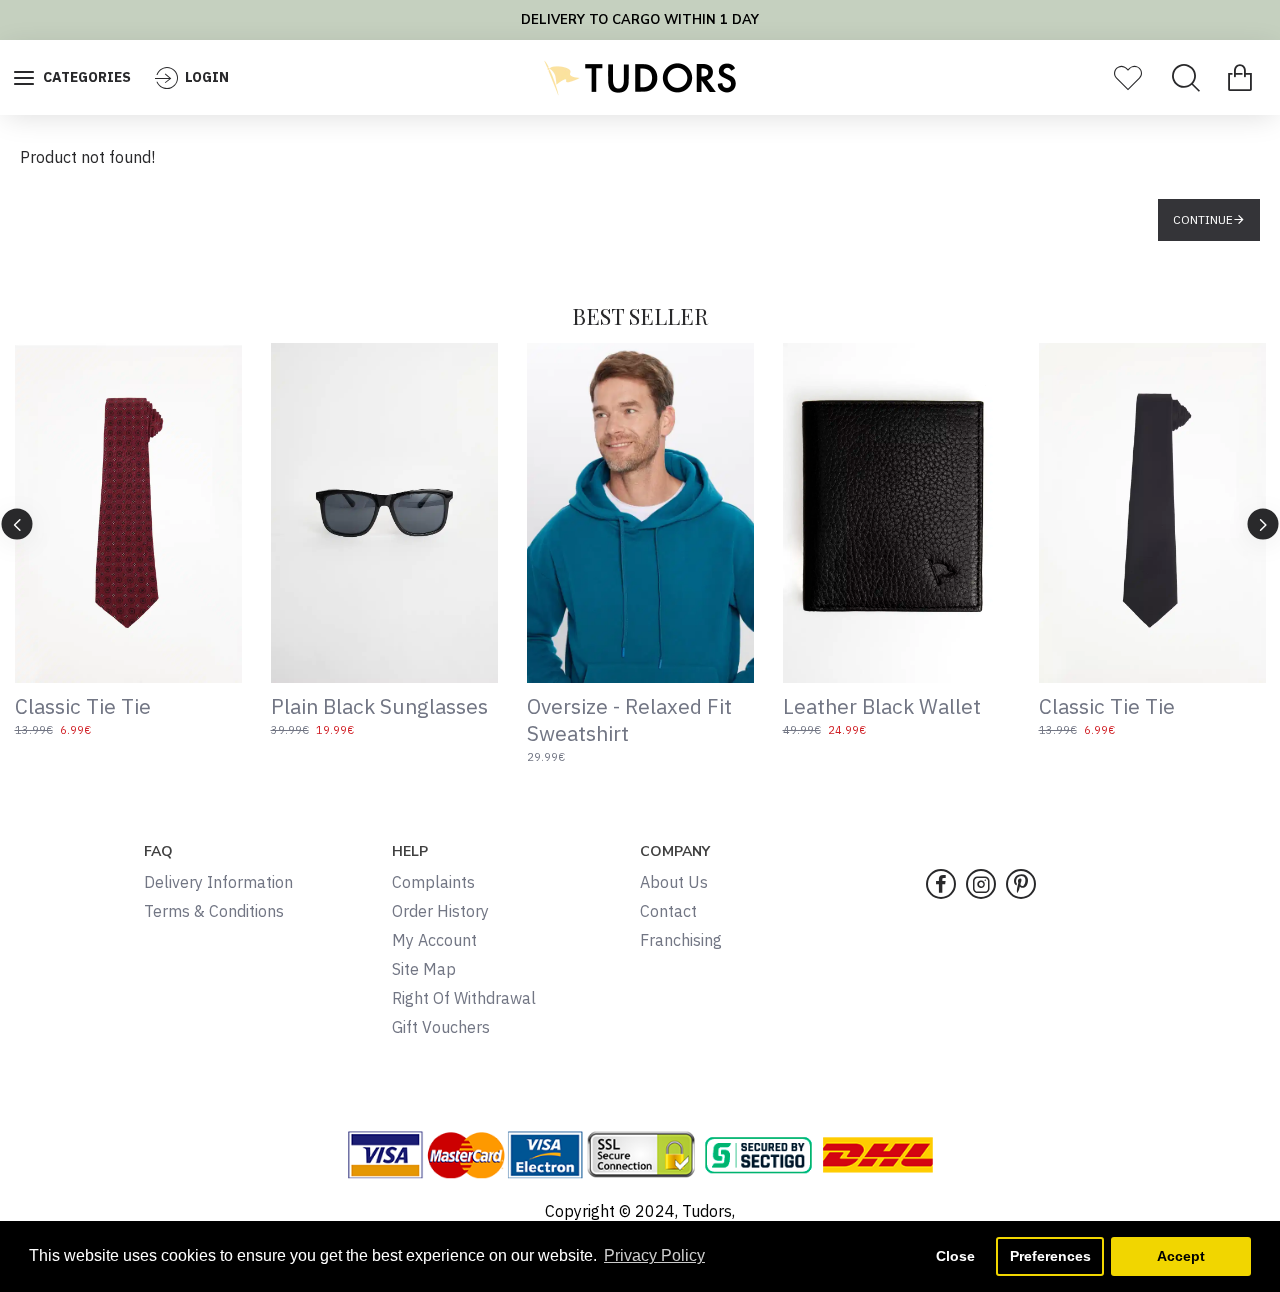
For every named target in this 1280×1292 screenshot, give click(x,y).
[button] (17, 523)
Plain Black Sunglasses (379, 706)
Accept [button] (1181, 1256)
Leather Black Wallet (882, 706)
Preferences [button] (1050, 1256)
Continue (1203, 219)
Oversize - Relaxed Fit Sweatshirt (629, 720)
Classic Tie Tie (83, 706)
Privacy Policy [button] (654, 1255)
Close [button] (955, 1256)
